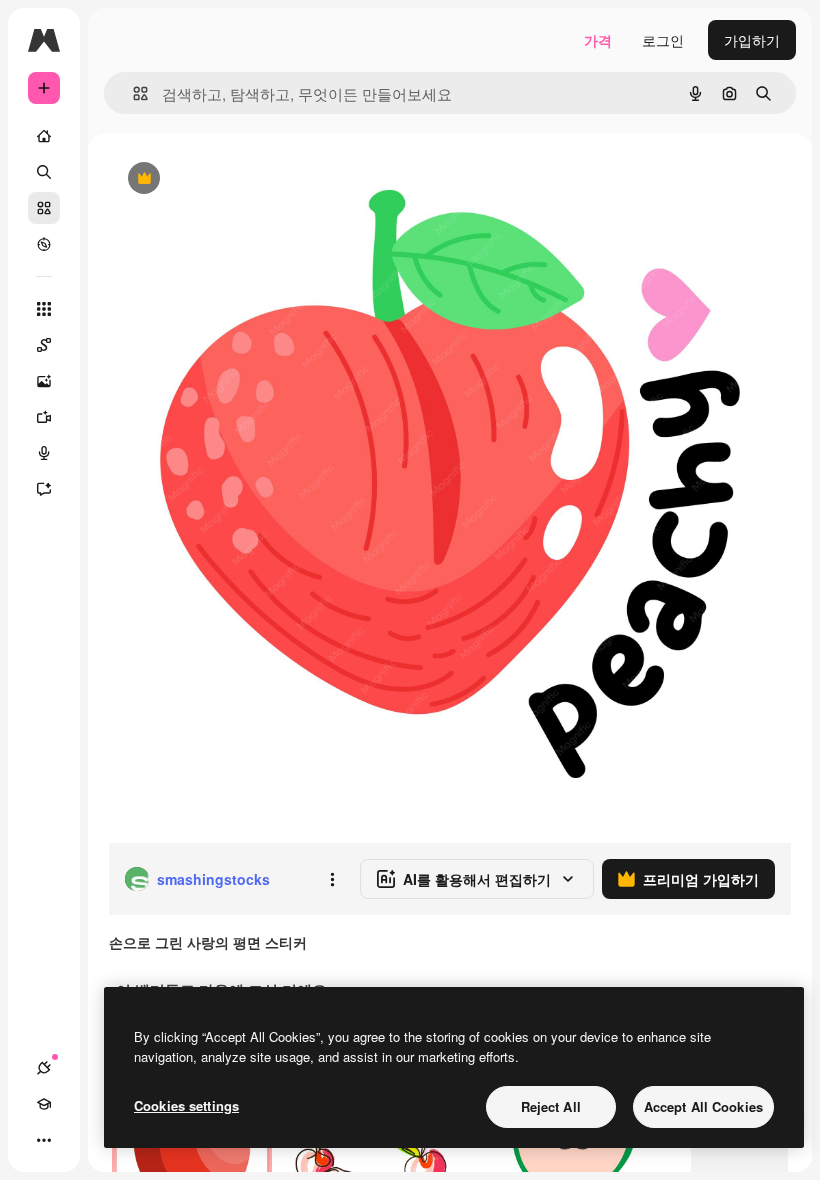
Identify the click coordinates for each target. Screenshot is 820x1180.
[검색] (44, 172)
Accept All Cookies (703, 1106)
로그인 (663, 40)
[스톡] (44, 208)
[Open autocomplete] (132, 93)
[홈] (44, 136)
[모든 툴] (44, 309)
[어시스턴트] (44, 489)
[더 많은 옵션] (332, 879)
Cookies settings (186, 1105)
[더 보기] (44, 1140)
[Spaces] (44, 345)
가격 (598, 40)
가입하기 (752, 40)
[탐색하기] (44, 244)
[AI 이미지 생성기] (44, 381)
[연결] (44, 1068)
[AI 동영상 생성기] (44, 417)
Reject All (551, 1106)
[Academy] (44, 1104)
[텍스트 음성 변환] (44, 453)
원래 (223, 179)
